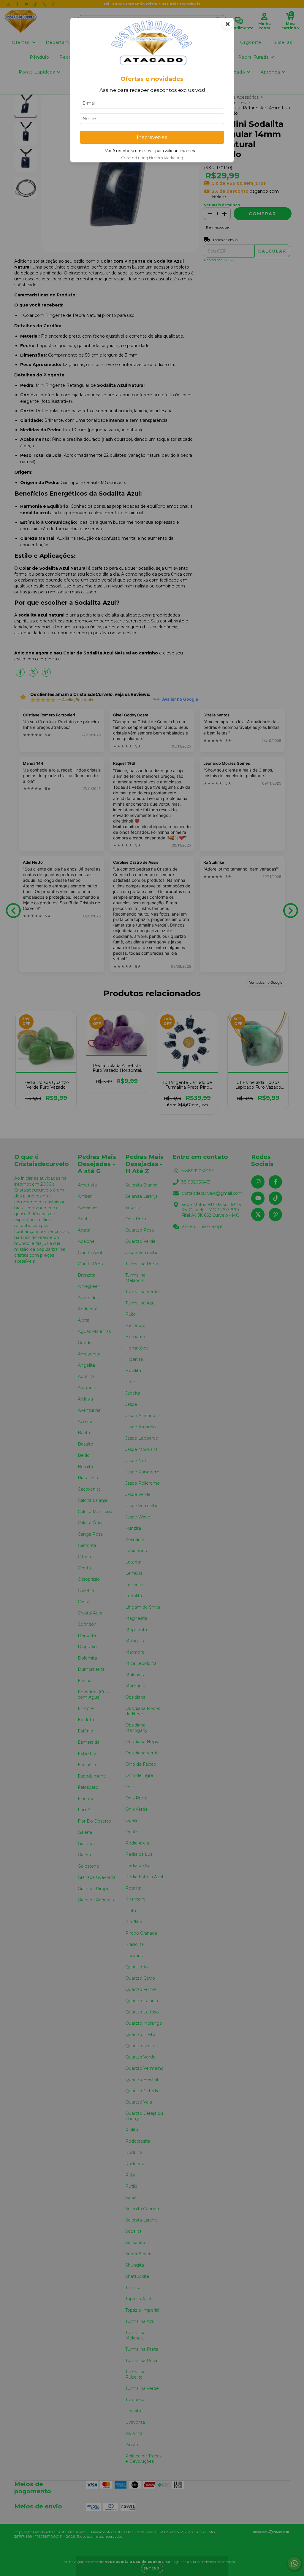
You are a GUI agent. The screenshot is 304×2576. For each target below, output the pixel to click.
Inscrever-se (152, 137)
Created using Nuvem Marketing (152, 158)
